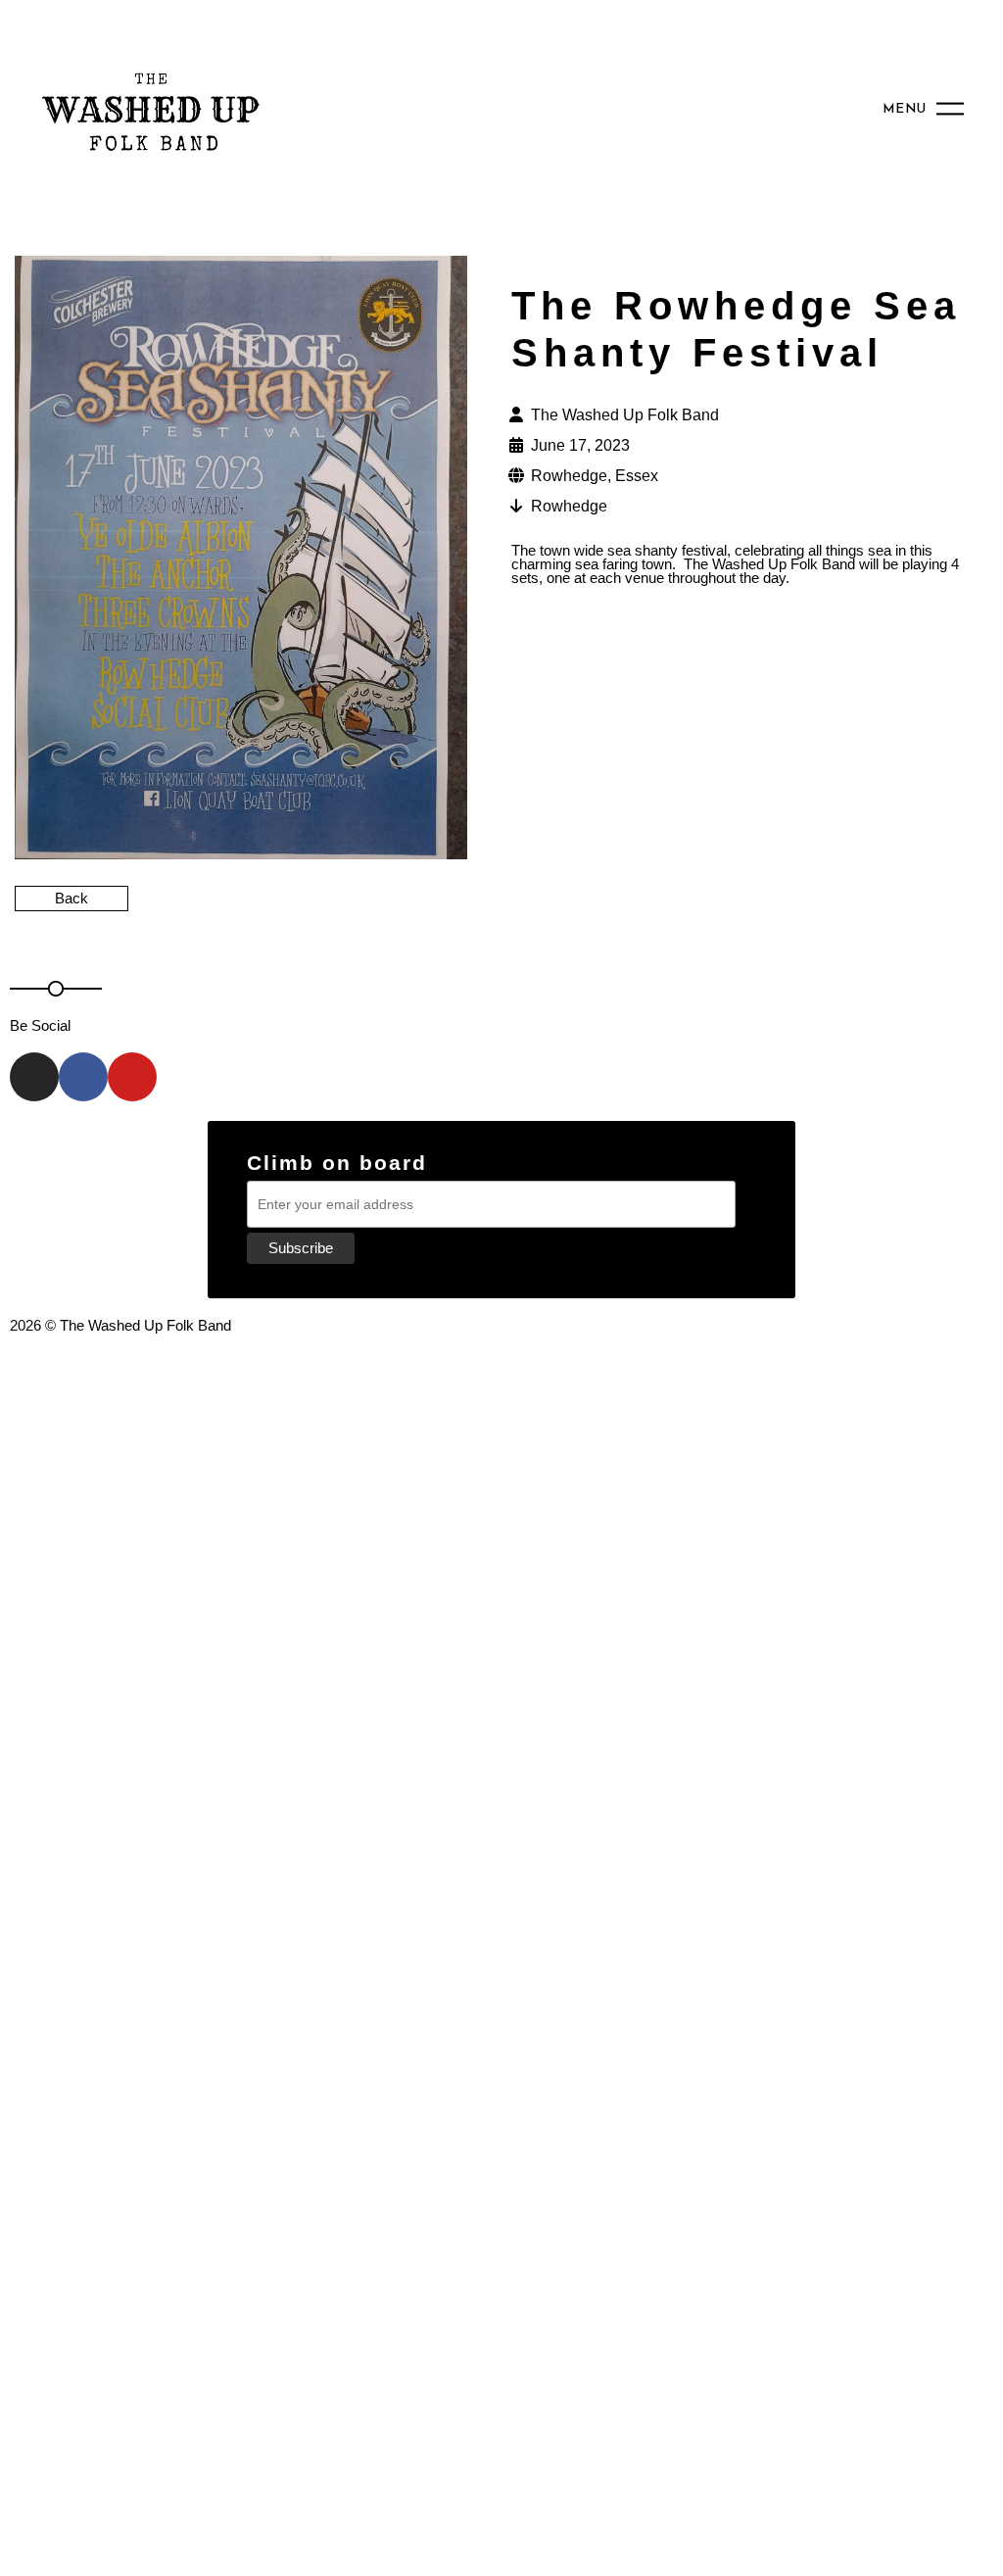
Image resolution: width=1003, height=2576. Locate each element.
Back (72, 898)
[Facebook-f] (83, 1077)
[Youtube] (132, 1077)
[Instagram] (34, 1077)
